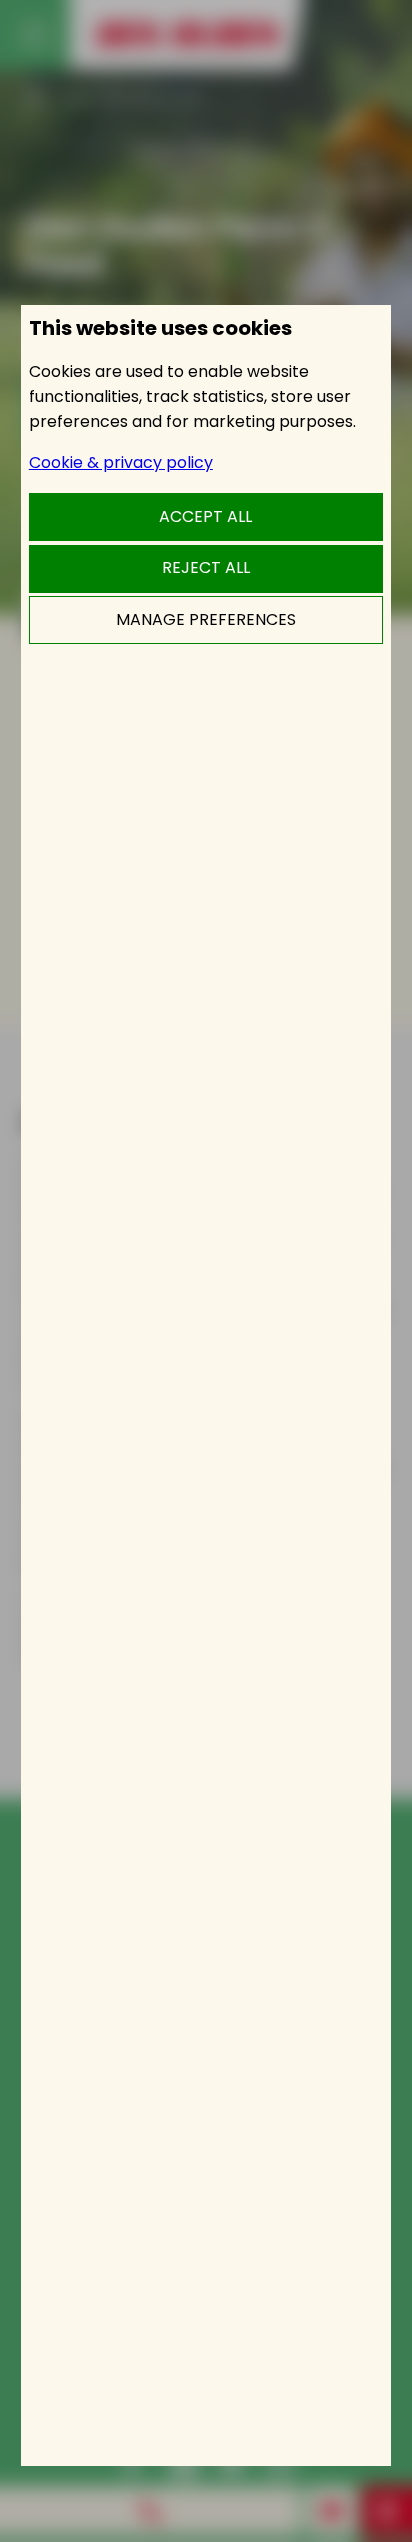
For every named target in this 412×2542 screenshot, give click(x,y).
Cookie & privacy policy (121, 462)
